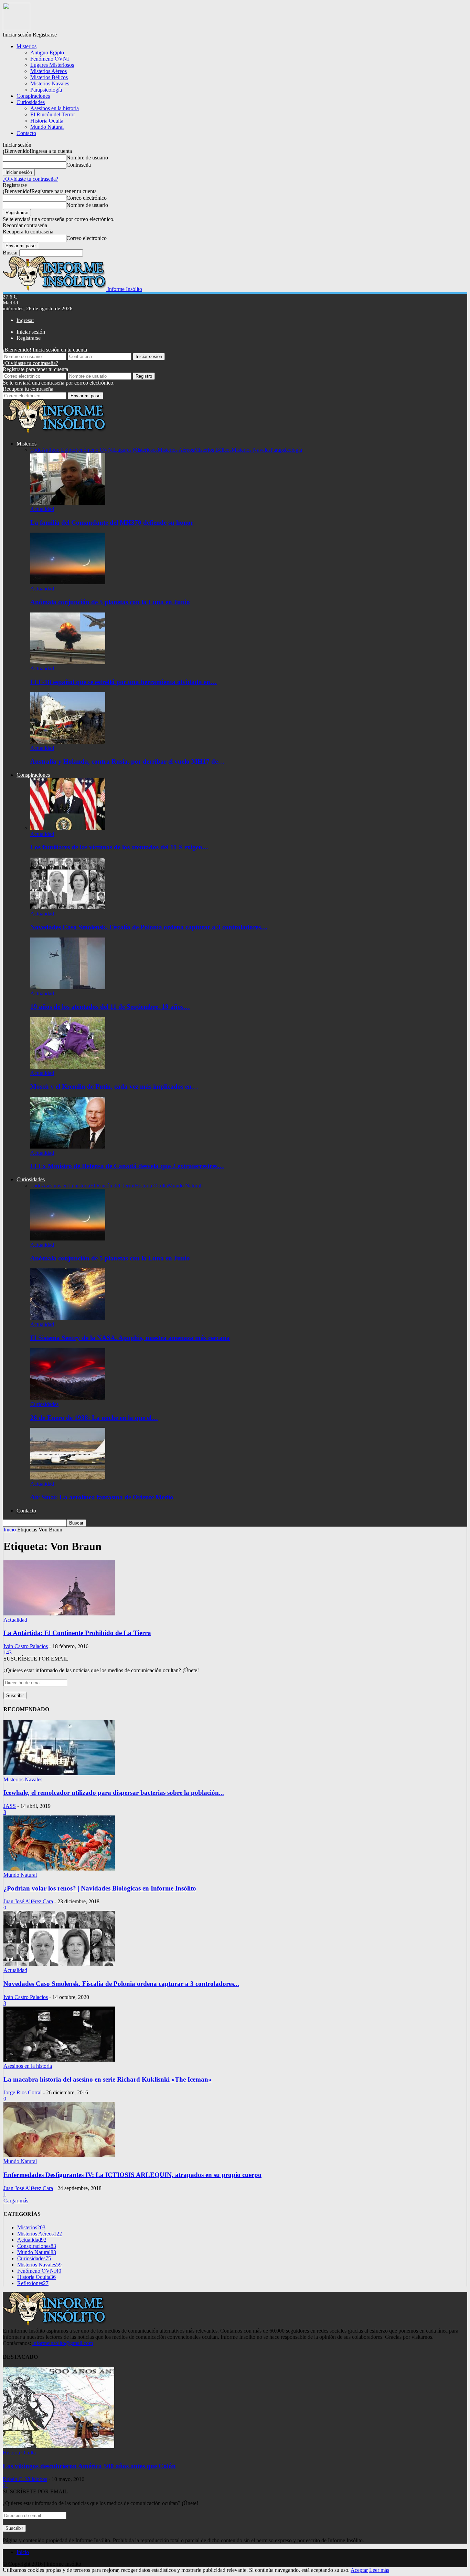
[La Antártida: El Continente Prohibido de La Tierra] (59, 1614)
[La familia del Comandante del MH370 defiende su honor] (68, 503)
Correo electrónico (87, 198)
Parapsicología (46, 90)
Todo (36, 450)
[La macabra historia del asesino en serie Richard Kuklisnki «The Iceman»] (59, 2060)
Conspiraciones (33, 96)
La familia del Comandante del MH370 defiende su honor (112, 522)
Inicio (23, 2552)
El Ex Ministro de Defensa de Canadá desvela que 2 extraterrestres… (127, 1166)
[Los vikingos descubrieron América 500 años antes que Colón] (58, 2446)
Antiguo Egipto (47, 53)
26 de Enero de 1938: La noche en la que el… (94, 1418)
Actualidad (42, 509)
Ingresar (25, 320)
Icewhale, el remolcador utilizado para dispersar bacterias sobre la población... (114, 1793)
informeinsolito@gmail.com (63, 2343)
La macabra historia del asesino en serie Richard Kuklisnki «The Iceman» (108, 2079)
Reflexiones (33, 2283)
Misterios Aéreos (49, 71)
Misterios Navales (50, 83)
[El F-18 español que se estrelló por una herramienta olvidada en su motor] (68, 662)
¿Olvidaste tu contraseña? (30, 179)
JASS (10, 1806)
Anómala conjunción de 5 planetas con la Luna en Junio (110, 602)
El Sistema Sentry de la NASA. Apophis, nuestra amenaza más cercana (130, 1338)
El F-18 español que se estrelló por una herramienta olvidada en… (124, 682)
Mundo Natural (47, 127)
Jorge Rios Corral (23, 2092)
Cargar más (16, 2201)
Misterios (26, 46)
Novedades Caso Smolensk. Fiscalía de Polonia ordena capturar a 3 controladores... (121, 1984)
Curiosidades (31, 102)
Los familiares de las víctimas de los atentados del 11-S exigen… (120, 847)
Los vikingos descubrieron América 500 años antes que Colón (89, 2466)
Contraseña (79, 165)
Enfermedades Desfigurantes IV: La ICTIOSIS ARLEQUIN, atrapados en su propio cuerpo (132, 2175)
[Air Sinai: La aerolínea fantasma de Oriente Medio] (68, 1478)
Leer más (379, 2570)
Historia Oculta (47, 121)
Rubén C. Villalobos (25, 2479)
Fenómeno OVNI (50, 59)
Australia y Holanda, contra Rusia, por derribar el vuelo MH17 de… (127, 761)
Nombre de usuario (87, 158)
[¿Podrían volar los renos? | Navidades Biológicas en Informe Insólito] (59, 1869)
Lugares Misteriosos (52, 65)
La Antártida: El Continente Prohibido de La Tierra (77, 1633)
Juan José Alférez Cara (28, 1901)
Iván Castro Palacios (26, 1646)
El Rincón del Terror (53, 114)
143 (8, 1652)
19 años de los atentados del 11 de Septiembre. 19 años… (110, 1007)
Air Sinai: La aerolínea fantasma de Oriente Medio (102, 1497)
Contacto (26, 133)
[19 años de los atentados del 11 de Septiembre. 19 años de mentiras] (68, 987)
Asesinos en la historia (55, 108)
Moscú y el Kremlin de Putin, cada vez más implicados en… (114, 1086)
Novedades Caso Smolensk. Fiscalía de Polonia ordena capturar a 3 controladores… (149, 927)
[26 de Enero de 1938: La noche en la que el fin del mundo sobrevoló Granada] (68, 1398)
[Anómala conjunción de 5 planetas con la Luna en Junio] (68, 582)
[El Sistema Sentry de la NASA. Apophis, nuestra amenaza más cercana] (68, 1318)
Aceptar (359, 2570)
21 (6, 2485)
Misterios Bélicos (49, 77)
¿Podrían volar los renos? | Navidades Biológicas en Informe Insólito (100, 1888)
